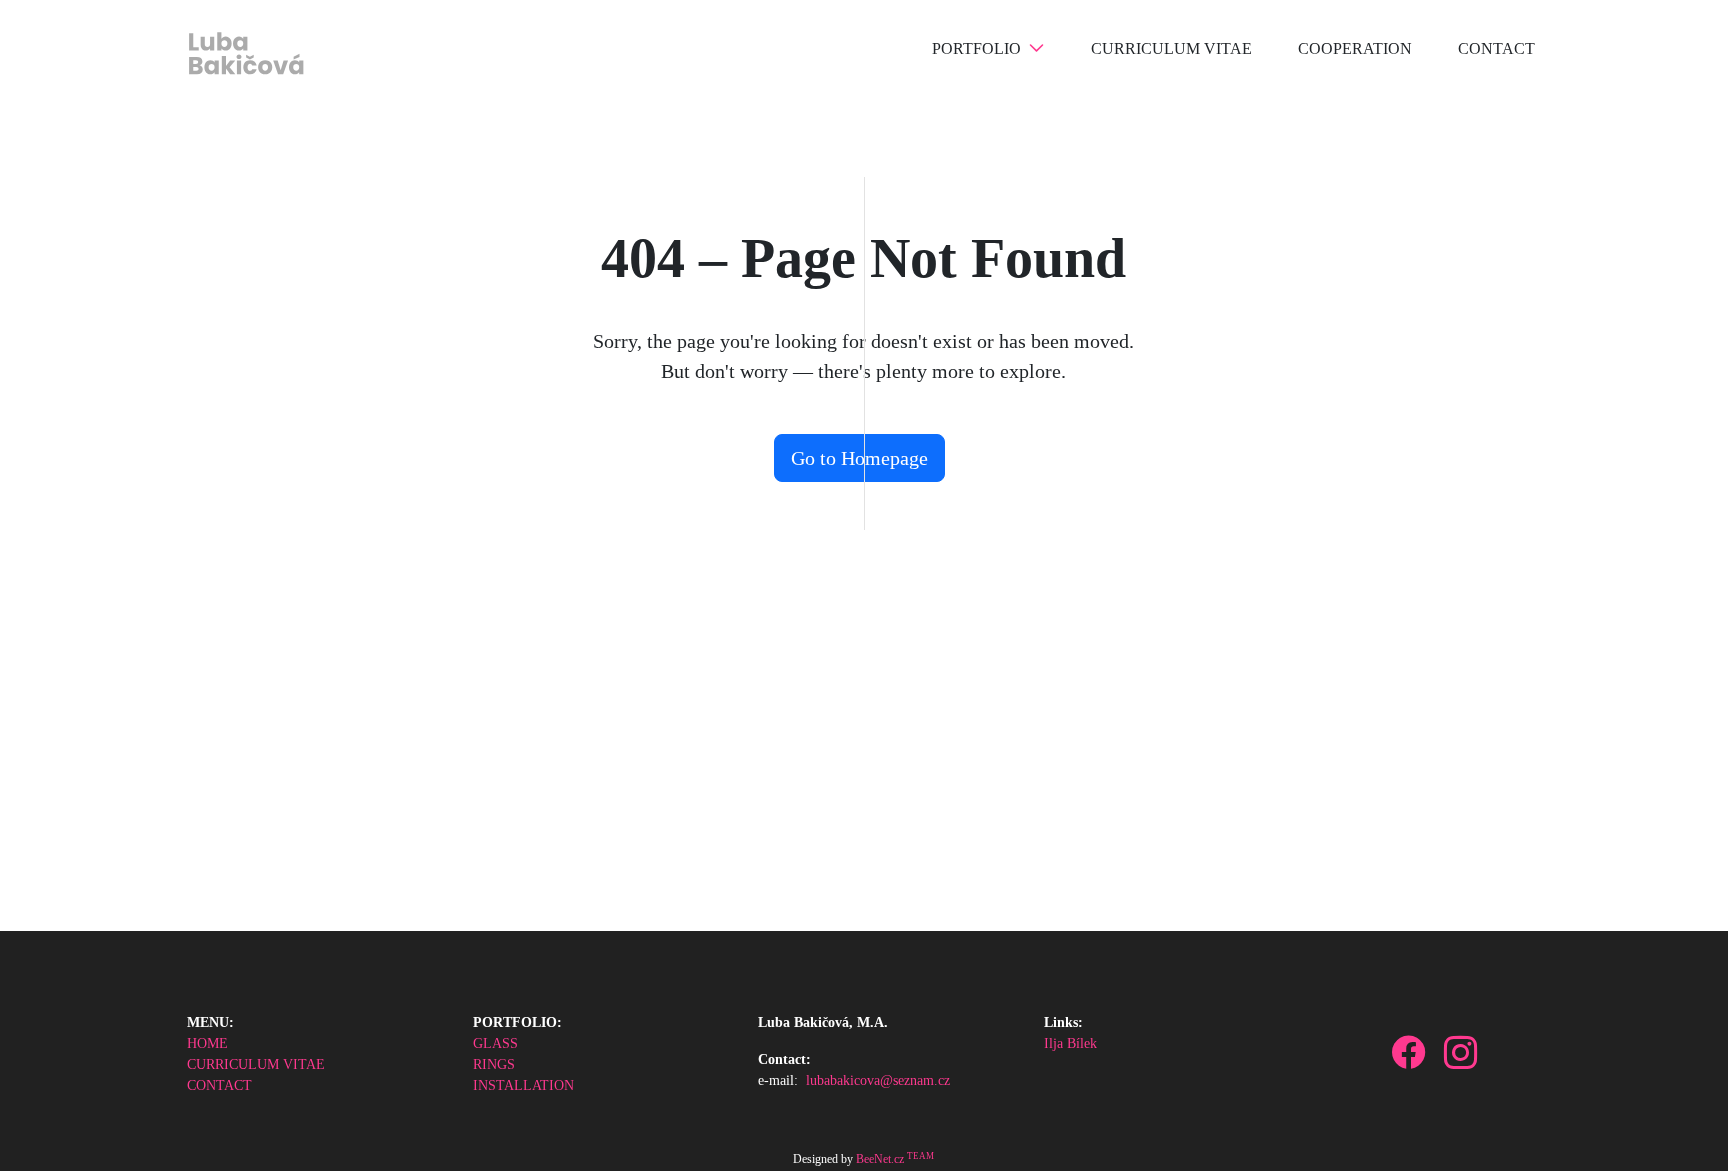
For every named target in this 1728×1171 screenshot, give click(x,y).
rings (494, 1064)
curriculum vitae (1171, 48)
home (207, 1043)
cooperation (1355, 48)
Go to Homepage (859, 458)
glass (495, 1043)
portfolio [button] (976, 48)
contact (1496, 48)
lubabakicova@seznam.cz (878, 1080)
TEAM (920, 1156)
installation (523, 1085)
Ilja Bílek (1070, 1043)
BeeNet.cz (880, 1159)
